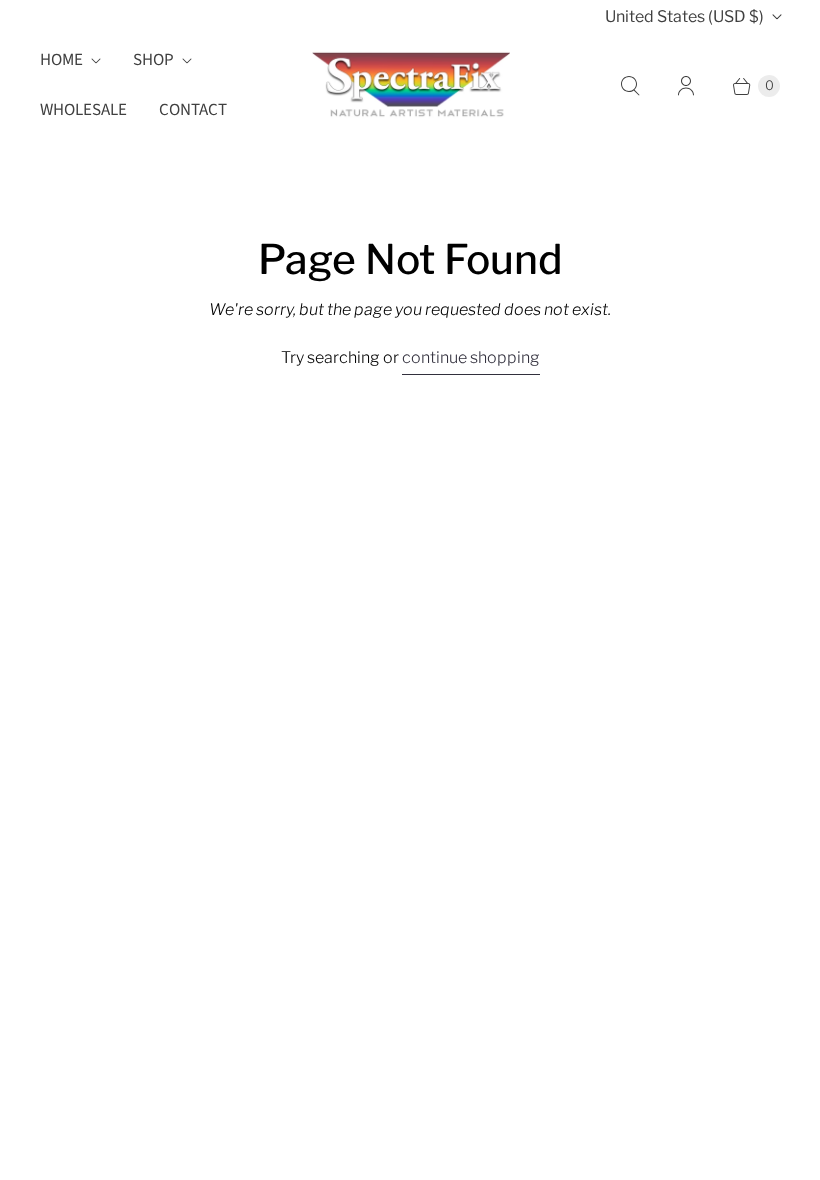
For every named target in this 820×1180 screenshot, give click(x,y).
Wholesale (83, 110)
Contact (193, 110)
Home (61, 60)
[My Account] (686, 86)
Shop (153, 60)
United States (684, 16)
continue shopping (471, 357)
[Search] (630, 86)
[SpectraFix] (410, 85)
